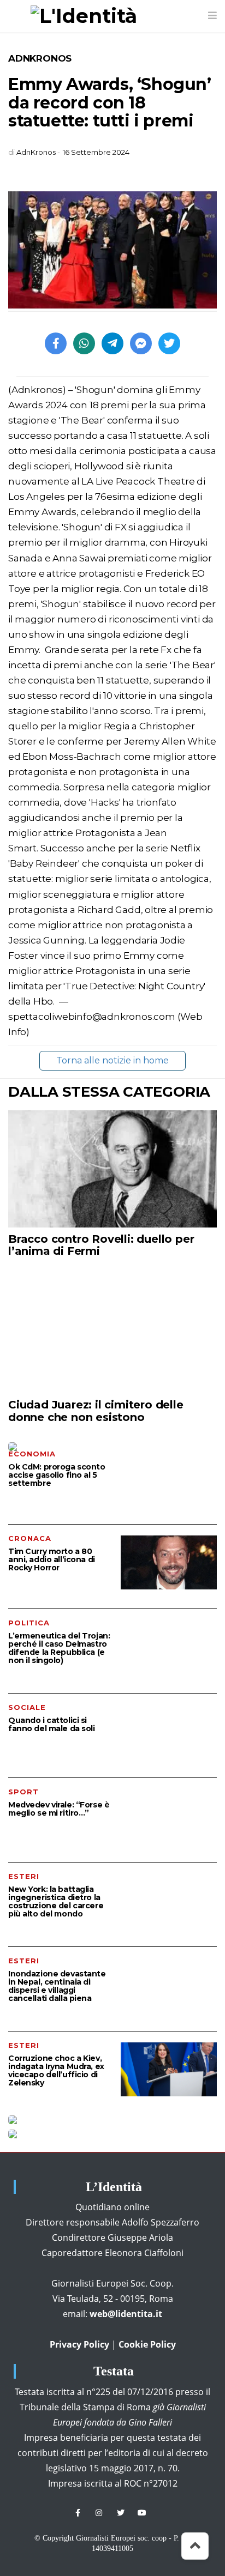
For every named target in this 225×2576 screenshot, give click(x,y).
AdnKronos (40, 58)
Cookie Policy (147, 2344)
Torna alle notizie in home (112, 1060)
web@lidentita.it (126, 2314)
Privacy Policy (79, 2344)
